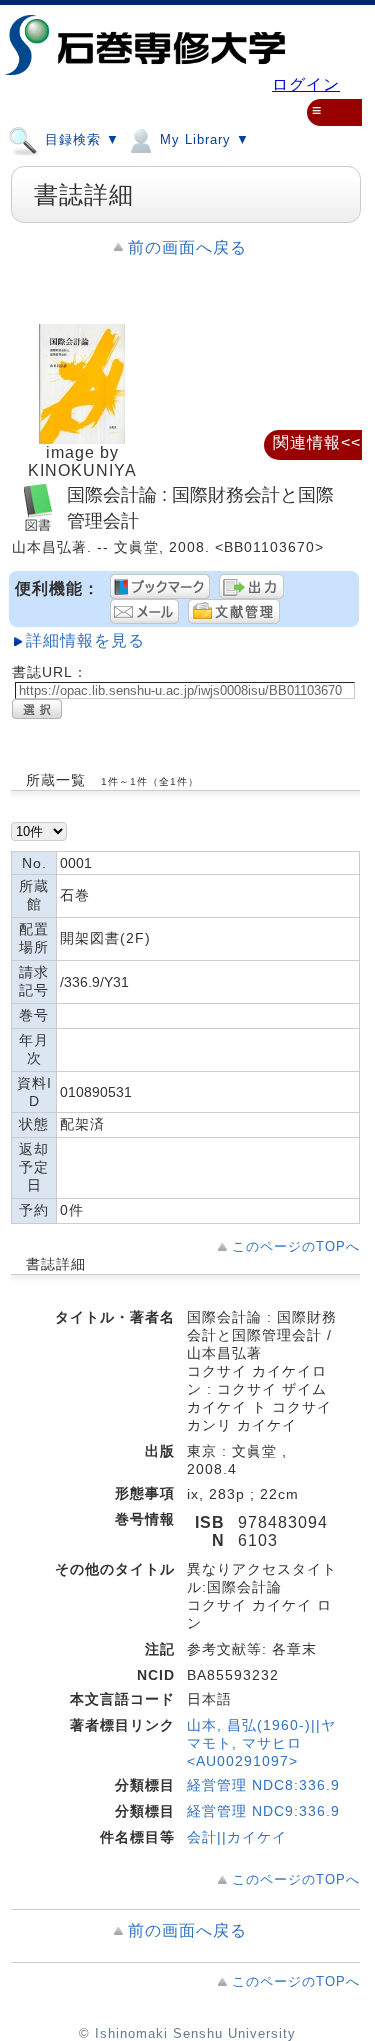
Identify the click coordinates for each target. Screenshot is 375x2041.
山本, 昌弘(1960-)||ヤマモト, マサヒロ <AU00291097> (261, 1743)
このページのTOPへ (296, 1246)
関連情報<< (317, 442)
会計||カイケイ (237, 1837)
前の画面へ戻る (187, 247)
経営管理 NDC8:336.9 (263, 1785)
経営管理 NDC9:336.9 (263, 1811)
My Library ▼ (202, 139)
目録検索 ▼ (80, 139)
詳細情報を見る (85, 640)
